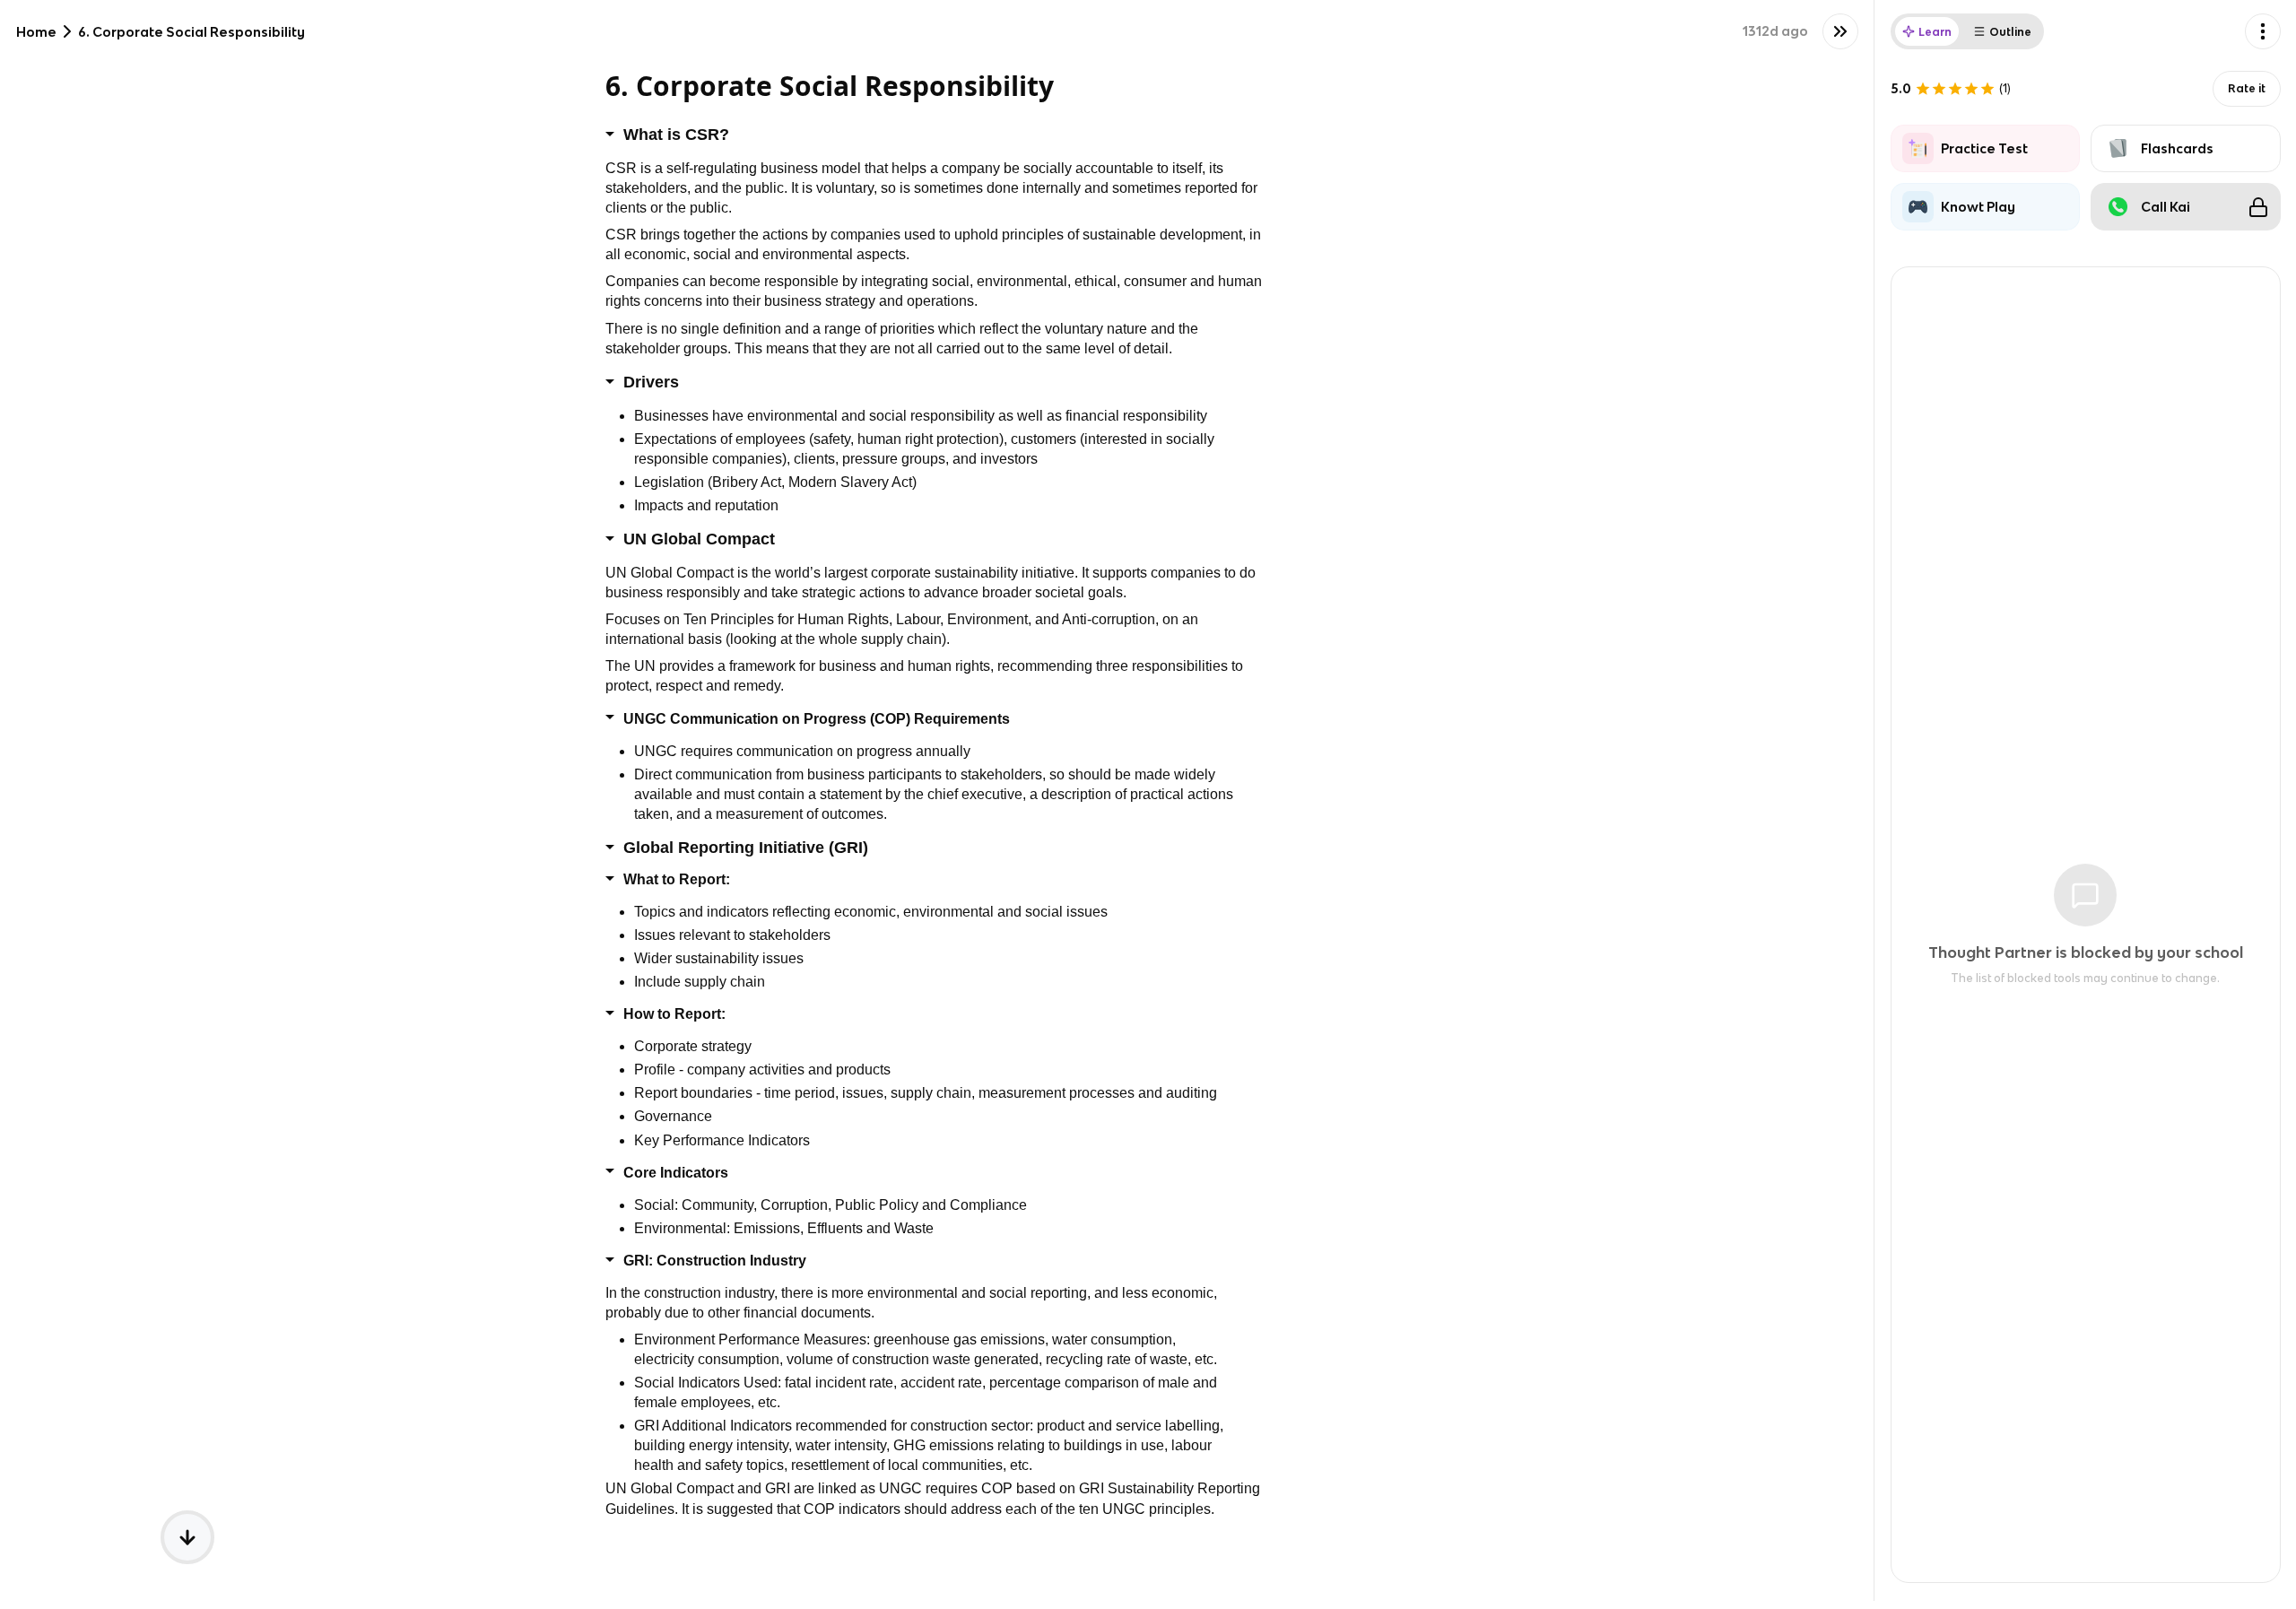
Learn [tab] (1935, 32)
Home (36, 32)
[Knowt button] (1840, 31)
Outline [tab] (2010, 32)
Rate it (2247, 88)
